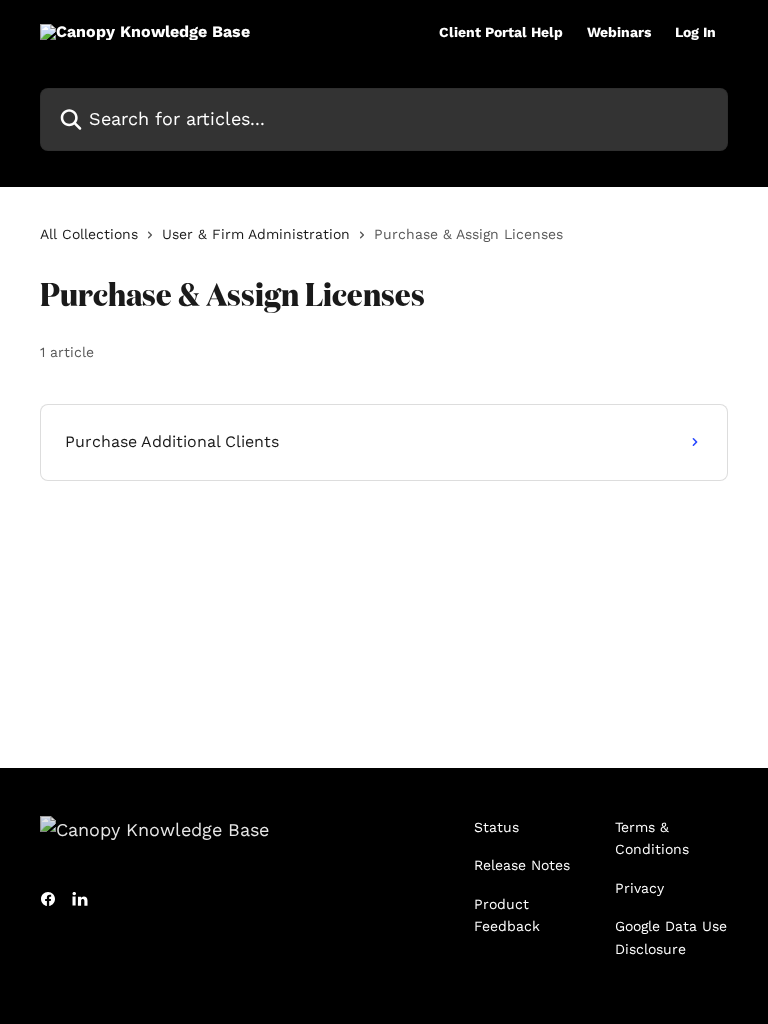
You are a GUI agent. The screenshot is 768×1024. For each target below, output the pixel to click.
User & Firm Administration (256, 234)
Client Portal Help (501, 32)
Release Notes (522, 865)
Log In (695, 32)
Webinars (619, 32)
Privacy (639, 888)
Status (496, 827)
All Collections (89, 234)
